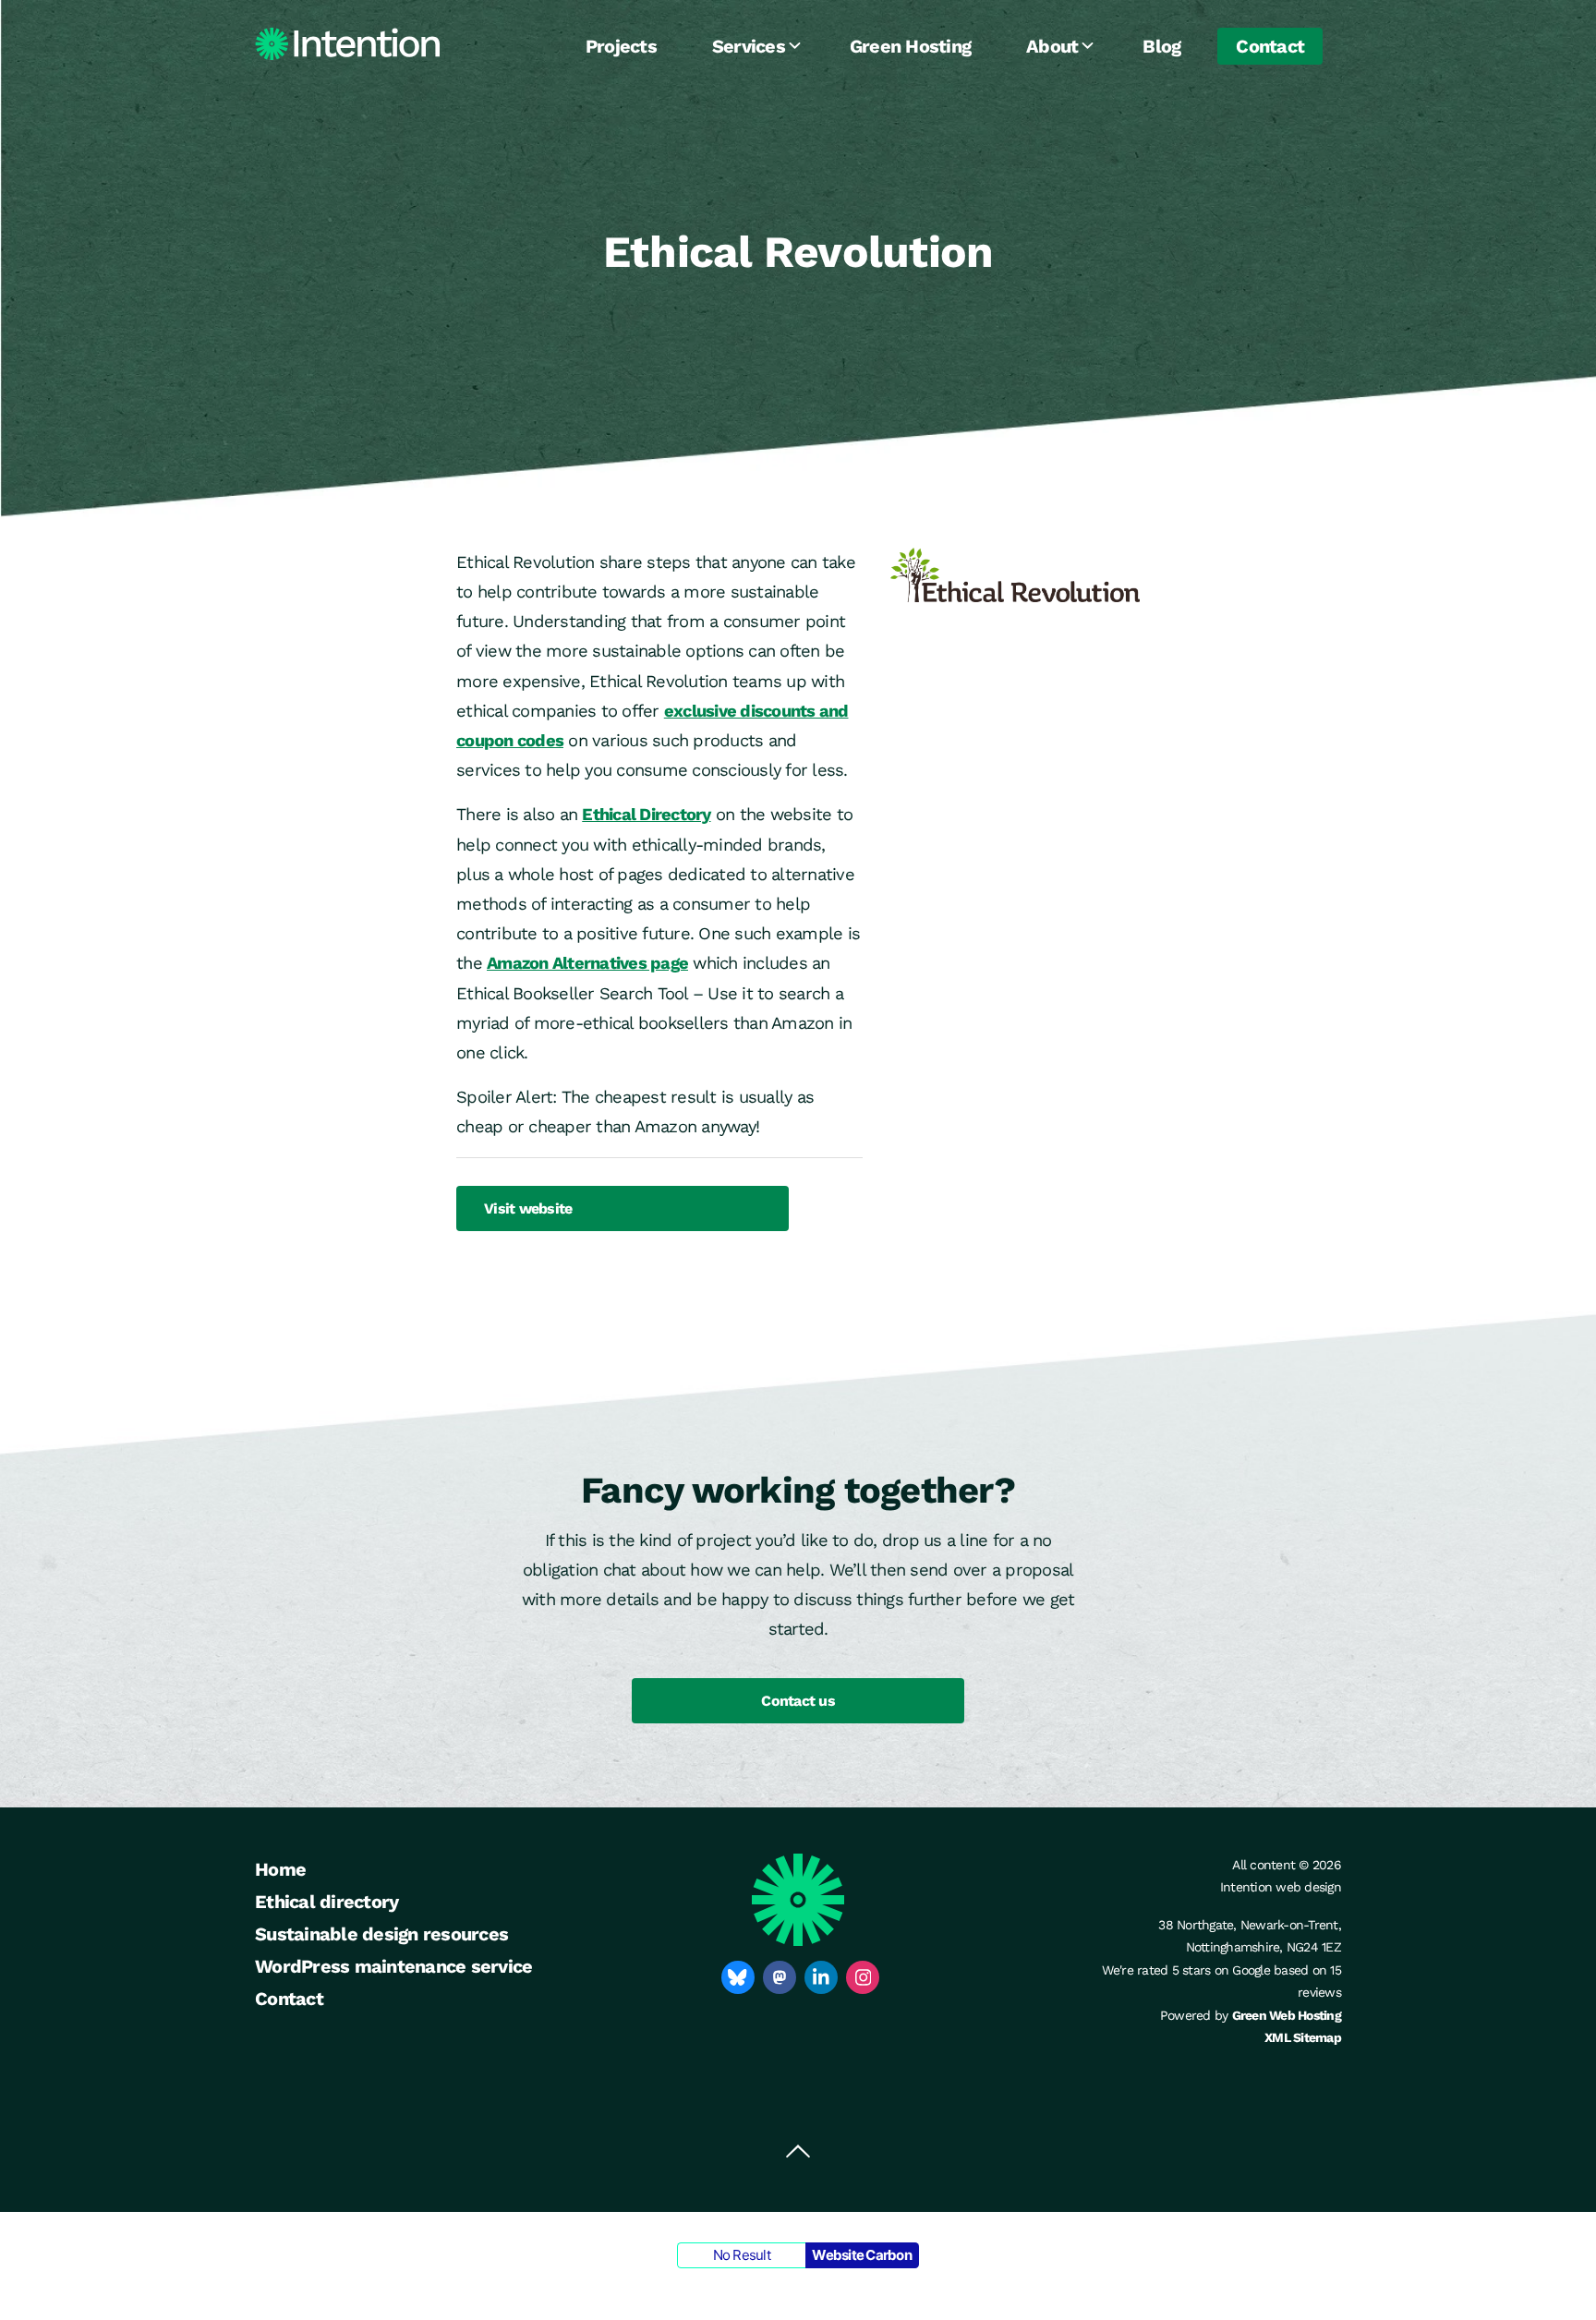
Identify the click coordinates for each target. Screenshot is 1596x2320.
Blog (1161, 46)
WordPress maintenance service (393, 1966)
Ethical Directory (646, 814)
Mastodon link (780, 1977)
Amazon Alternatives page (587, 963)
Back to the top (798, 2152)
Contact (1270, 46)
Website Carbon (862, 2255)
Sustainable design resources (381, 1934)
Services (749, 46)
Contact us (798, 1701)
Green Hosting (910, 46)
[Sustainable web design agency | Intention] (347, 44)
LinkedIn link (821, 1977)
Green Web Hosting (1287, 2015)
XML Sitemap (1303, 2037)
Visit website (528, 1208)
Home (280, 1869)
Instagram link (863, 1977)
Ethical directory (326, 1902)
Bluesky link (738, 1977)
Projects (621, 46)
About (1052, 46)
